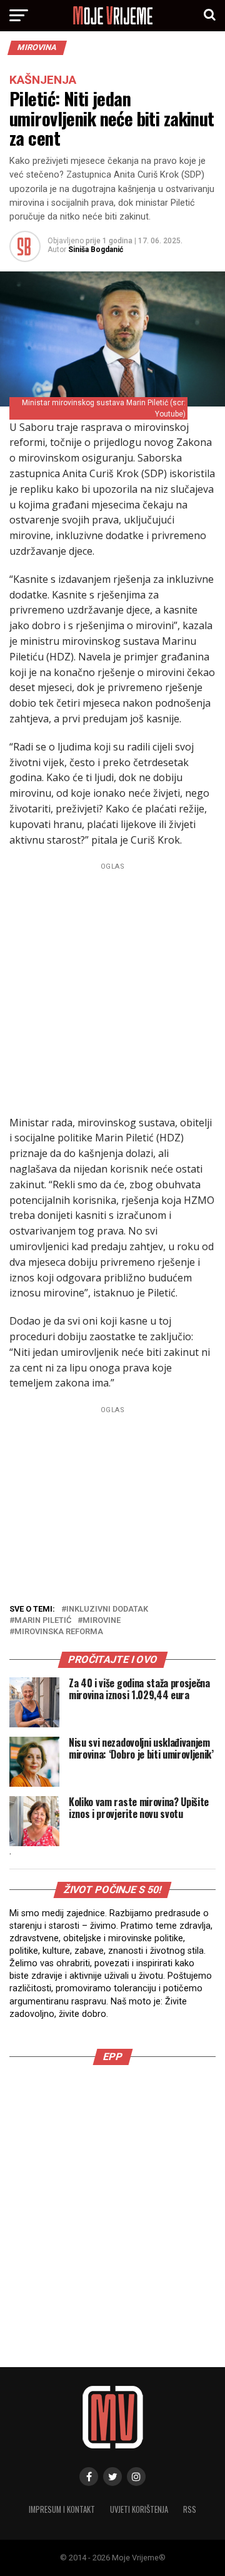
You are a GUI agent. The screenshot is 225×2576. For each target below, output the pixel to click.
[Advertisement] (112, 987)
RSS (190, 2509)
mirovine (102, 1621)
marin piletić (43, 1621)
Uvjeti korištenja (139, 2509)
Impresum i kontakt (62, 2509)
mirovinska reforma (59, 1632)
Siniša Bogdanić (96, 250)
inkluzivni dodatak (107, 1609)
